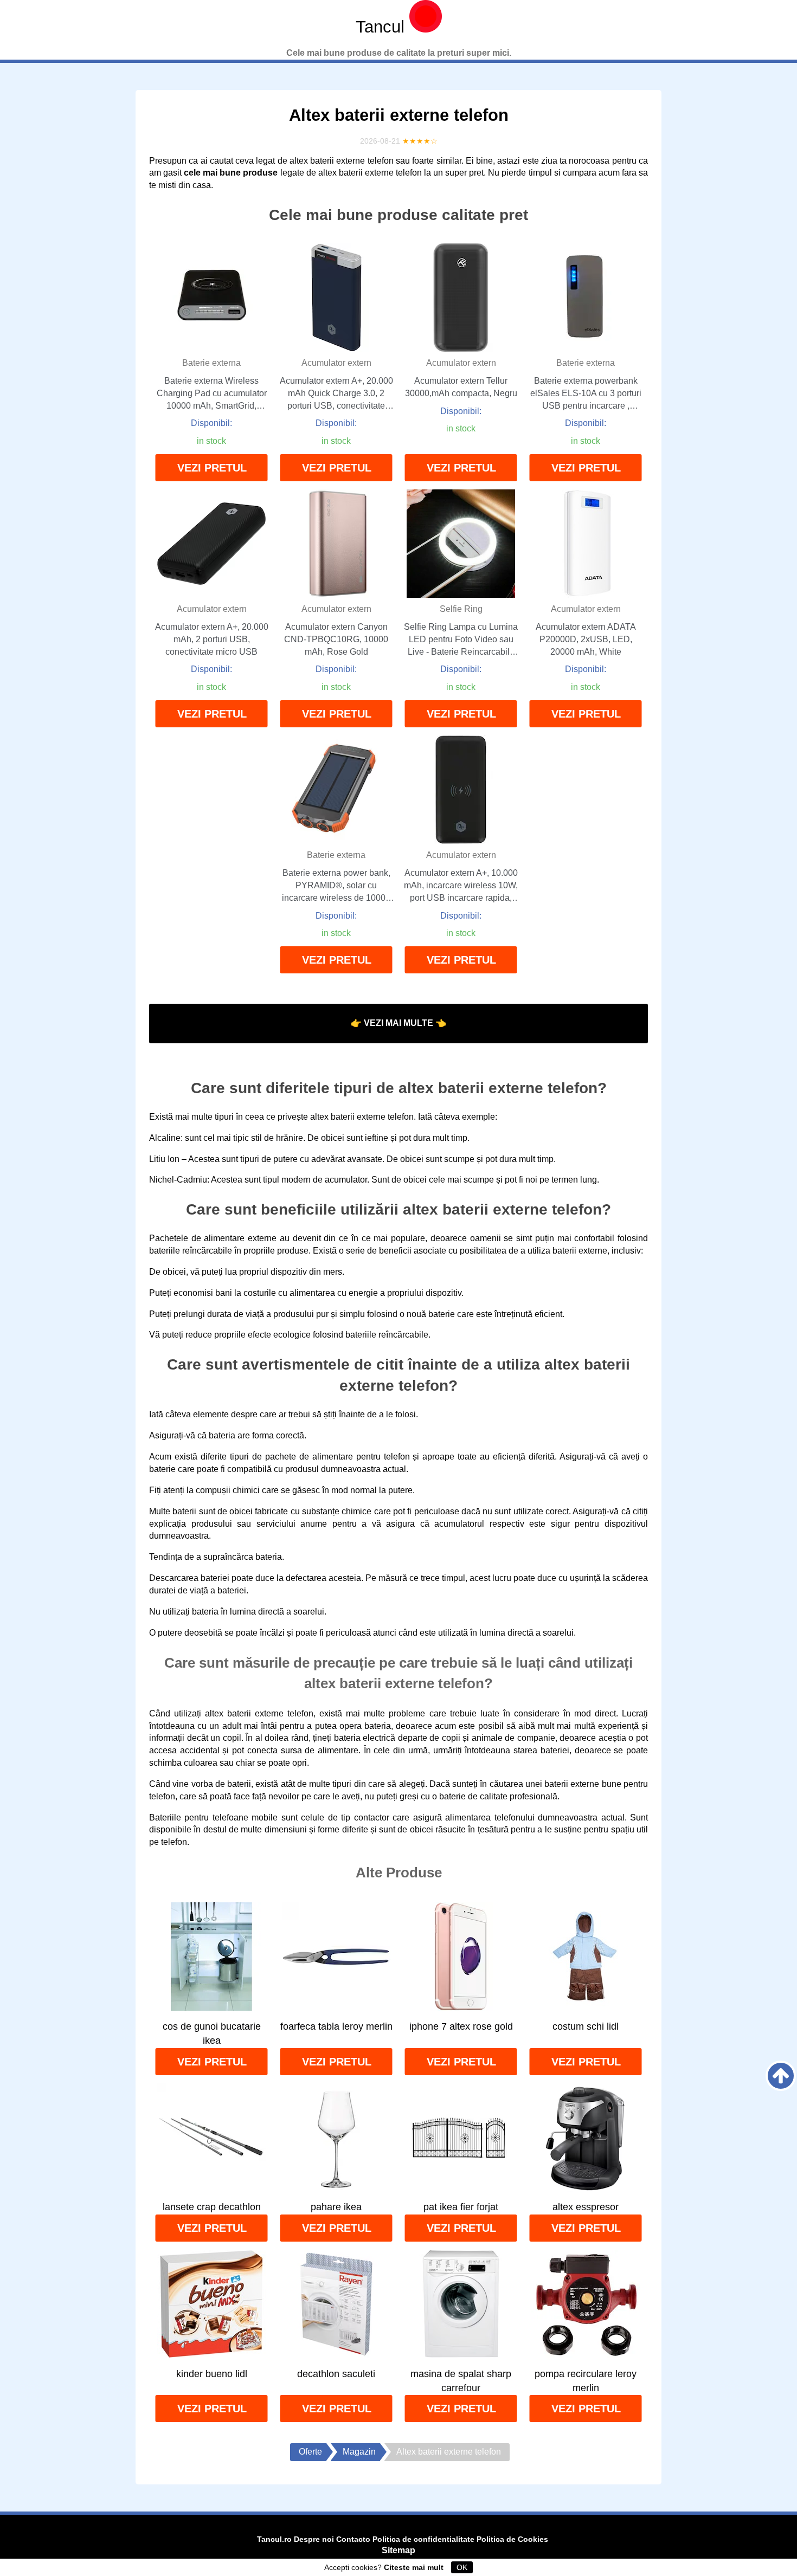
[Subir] (781, 2076)
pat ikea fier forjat (461, 2207)
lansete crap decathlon (212, 2207)
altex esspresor (586, 2207)
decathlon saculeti (336, 2374)
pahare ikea (336, 2207)
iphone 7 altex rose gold (461, 2026)
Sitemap (398, 2550)
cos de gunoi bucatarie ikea (212, 2033)
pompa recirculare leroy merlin (586, 2381)
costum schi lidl (586, 2026)
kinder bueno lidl (212, 2374)
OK (462, 2567)
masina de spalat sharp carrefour (461, 2381)
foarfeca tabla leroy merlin (336, 2026)
